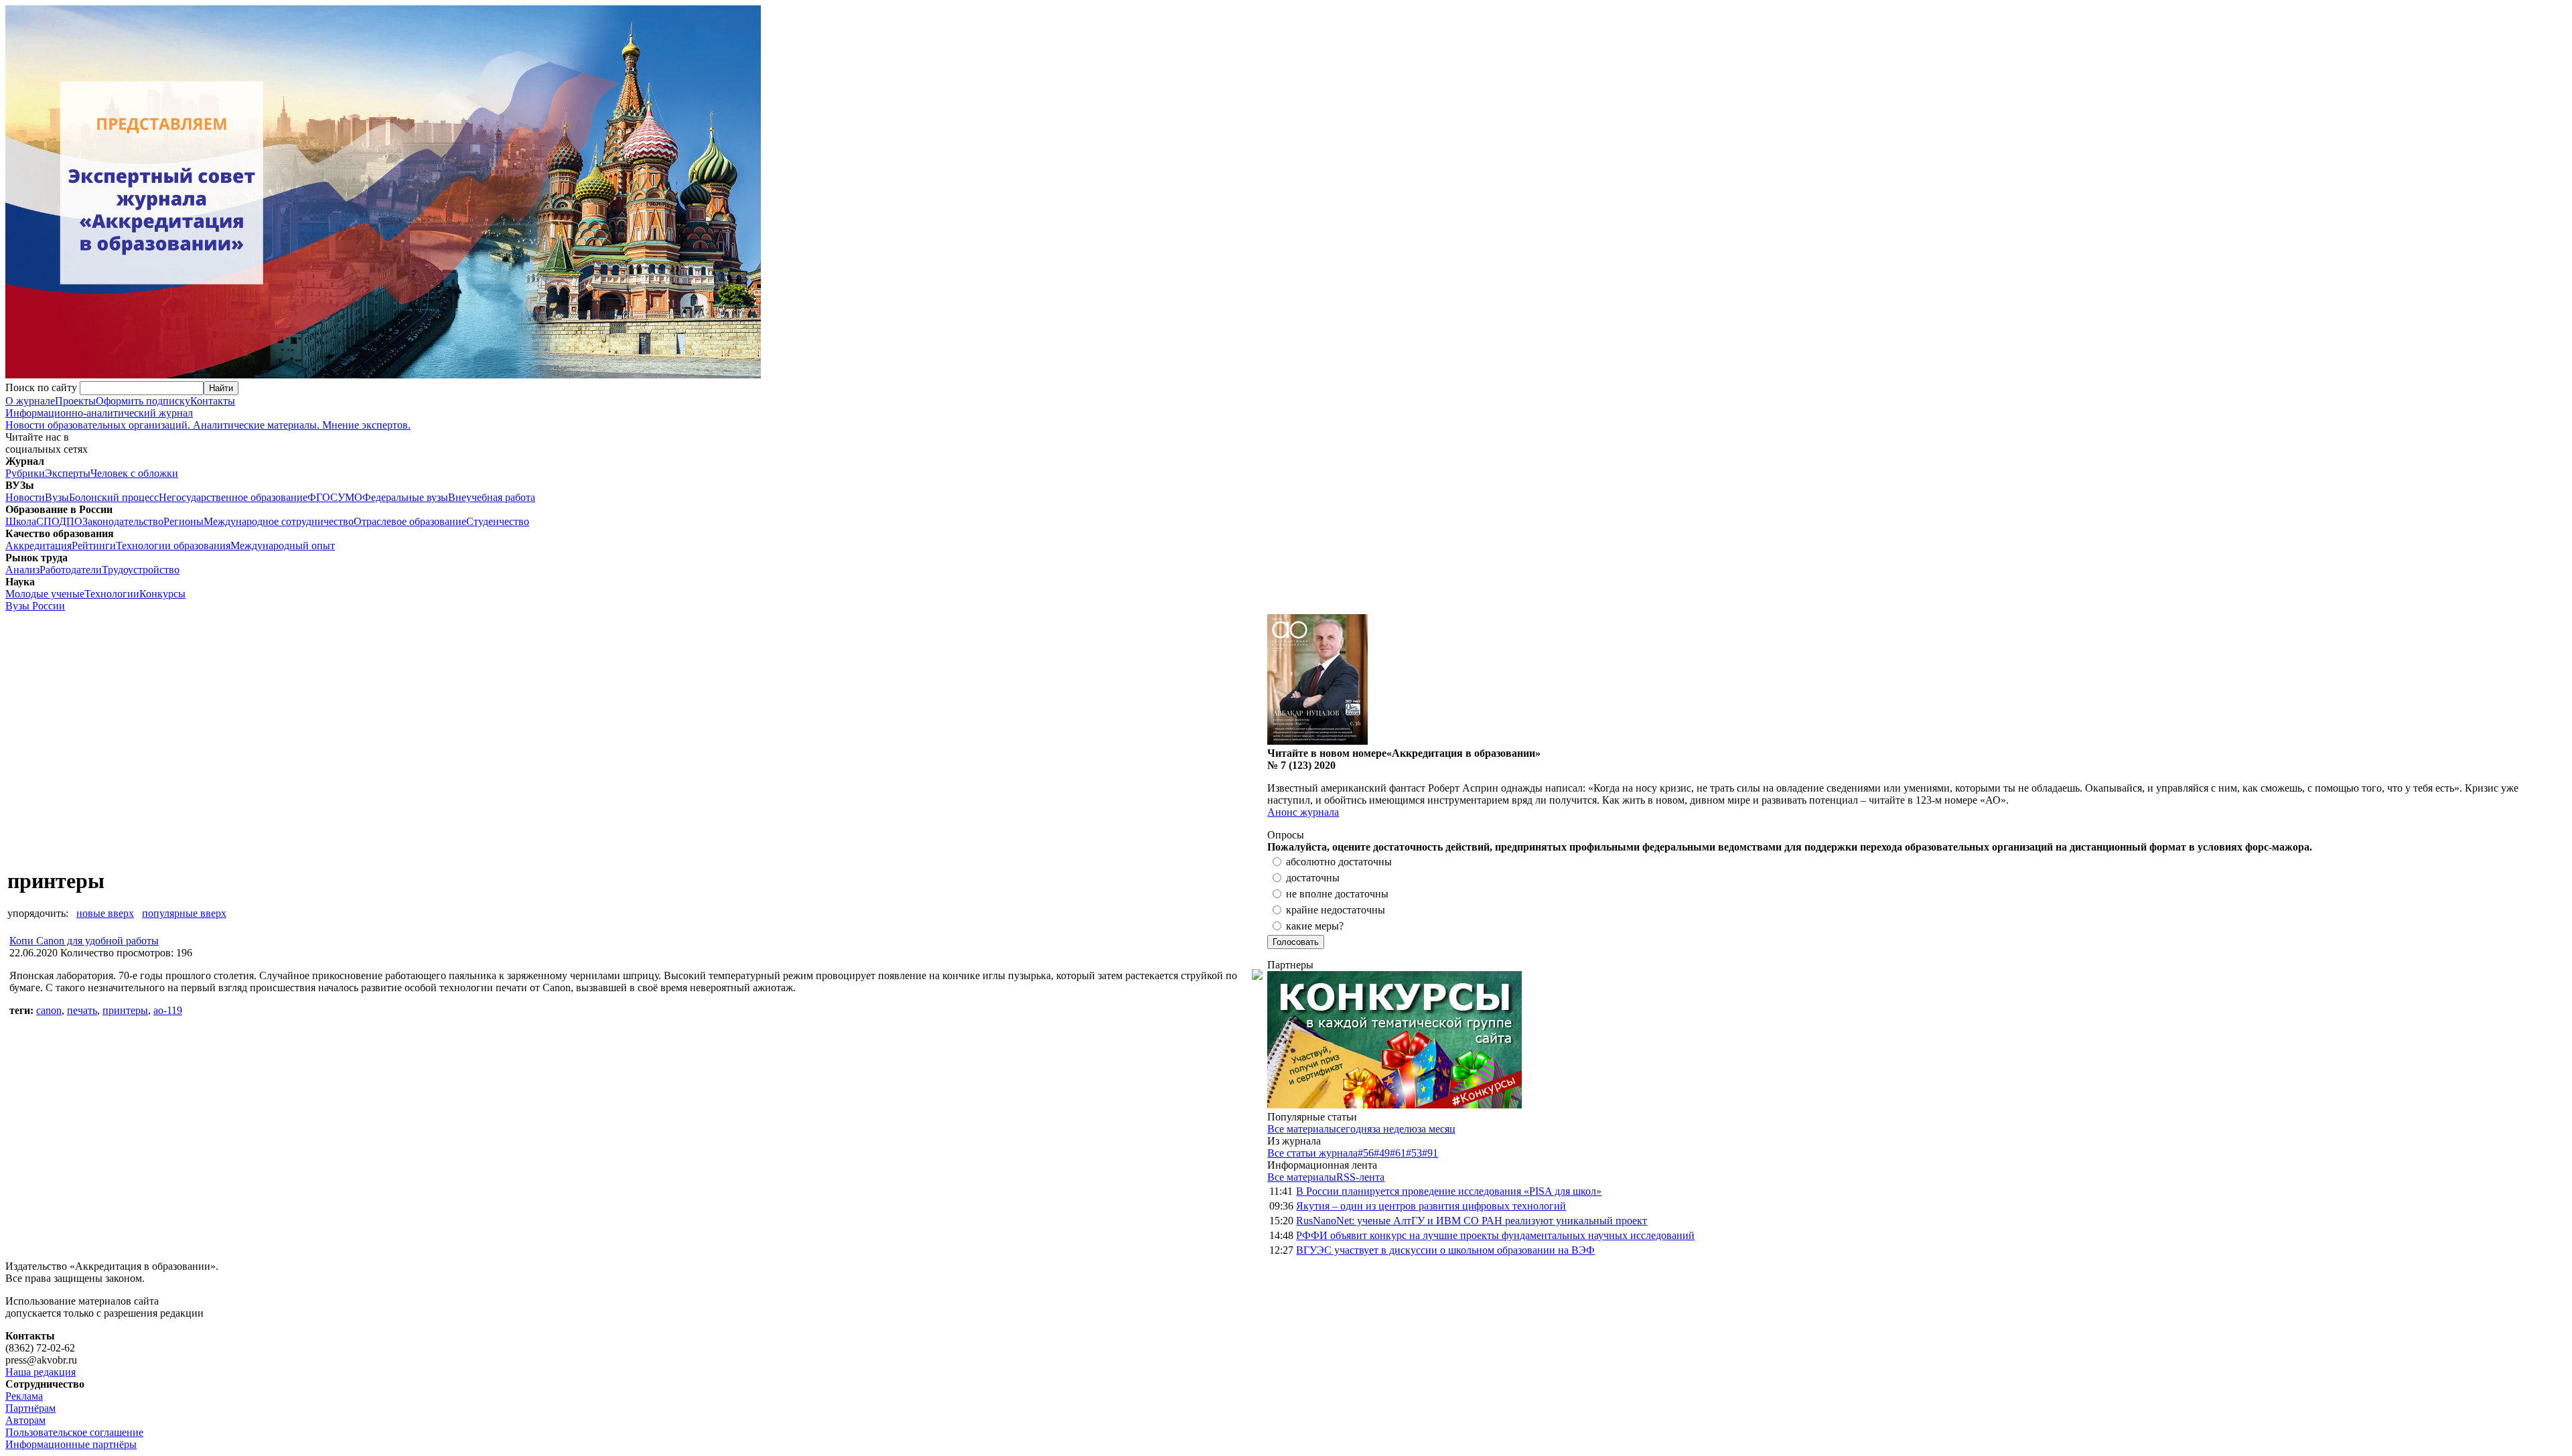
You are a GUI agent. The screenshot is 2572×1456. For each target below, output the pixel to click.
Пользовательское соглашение (74, 1432)
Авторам (25, 1420)
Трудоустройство (141, 570)
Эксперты (68, 473)
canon (49, 1010)
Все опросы (2538, 835)
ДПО (71, 521)
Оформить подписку (143, 401)
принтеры (125, 1010)
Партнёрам (30, 1408)
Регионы (184, 521)
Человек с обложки (134, 473)
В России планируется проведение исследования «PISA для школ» (1449, 1191)
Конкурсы (162, 594)
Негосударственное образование (233, 497)
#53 (1414, 1153)
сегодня (1354, 1129)
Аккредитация (39, 545)
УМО (350, 497)
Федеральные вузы (405, 497)
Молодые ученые (45, 594)
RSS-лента (1360, 1177)
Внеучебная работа (492, 497)
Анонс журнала (1303, 812)
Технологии (112, 594)
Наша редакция (41, 1372)
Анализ (22, 570)
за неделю (1395, 1129)
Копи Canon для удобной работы (84, 941)
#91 (1430, 1153)
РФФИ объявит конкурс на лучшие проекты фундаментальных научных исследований (1495, 1235)
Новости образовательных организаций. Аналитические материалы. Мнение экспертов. (208, 419)
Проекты (75, 401)
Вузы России (35, 606)
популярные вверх (184, 913)
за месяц (1436, 1129)
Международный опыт (283, 545)
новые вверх (105, 913)
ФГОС (323, 497)
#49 (1382, 1153)
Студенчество (498, 521)
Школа (21, 521)
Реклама (24, 1396)
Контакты (213, 401)
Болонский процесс (114, 497)
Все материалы (1302, 1129)
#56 (1366, 1153)
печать (82, 1010)
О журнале (30, 401)
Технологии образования (173, 545)
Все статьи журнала (1312, 1153)
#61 (1398, 1153)
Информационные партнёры (71, 1444)
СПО (48, 521)
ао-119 (168, 1010)
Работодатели (71, 570)
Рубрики (25, 473)
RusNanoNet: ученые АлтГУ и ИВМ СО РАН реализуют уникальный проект (1472, 1221)
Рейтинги (94, 545)
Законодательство (123, 521)
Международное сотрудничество (279, 521)
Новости (25, 497)
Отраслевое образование (410, 521)
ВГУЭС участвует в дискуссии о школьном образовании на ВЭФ (1445, 1250)
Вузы (57, 497)
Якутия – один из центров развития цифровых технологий (1431, 1206)
